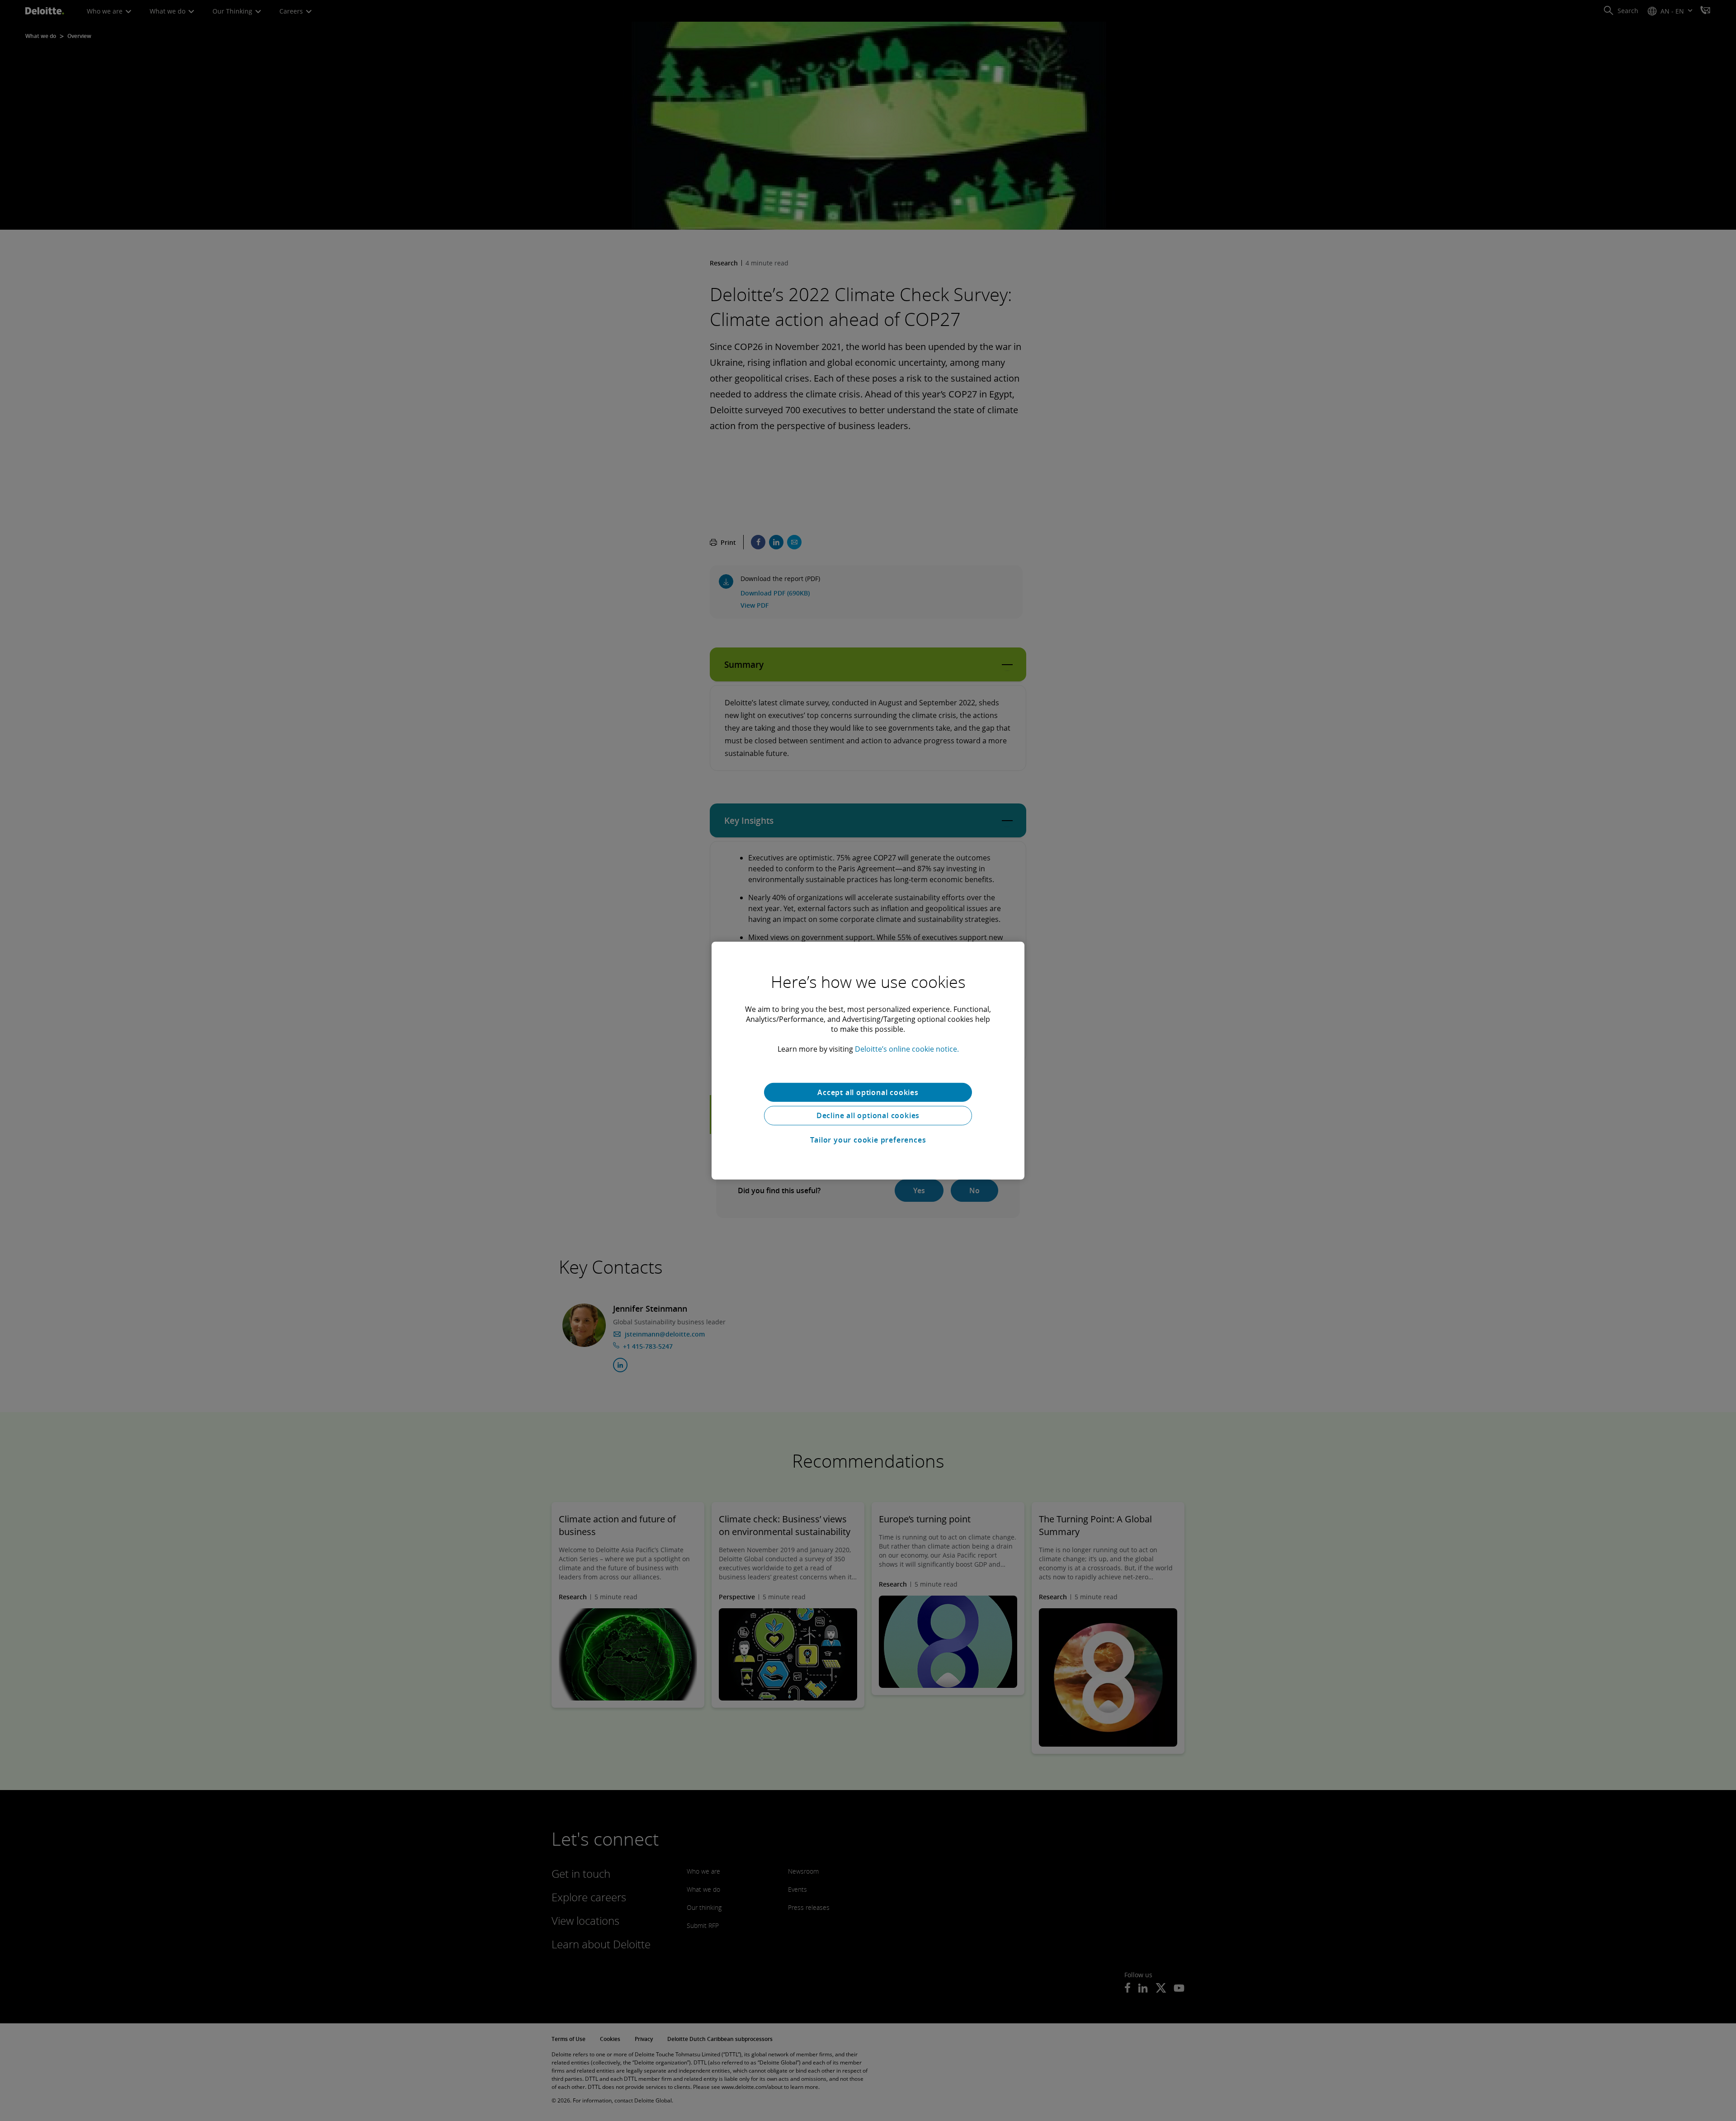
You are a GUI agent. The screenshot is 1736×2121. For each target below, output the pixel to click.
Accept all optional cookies (868, 1092)
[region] (868, 1060)
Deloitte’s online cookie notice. (907, 1049)
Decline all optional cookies (868, 1115)
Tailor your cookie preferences (868, 1140)
